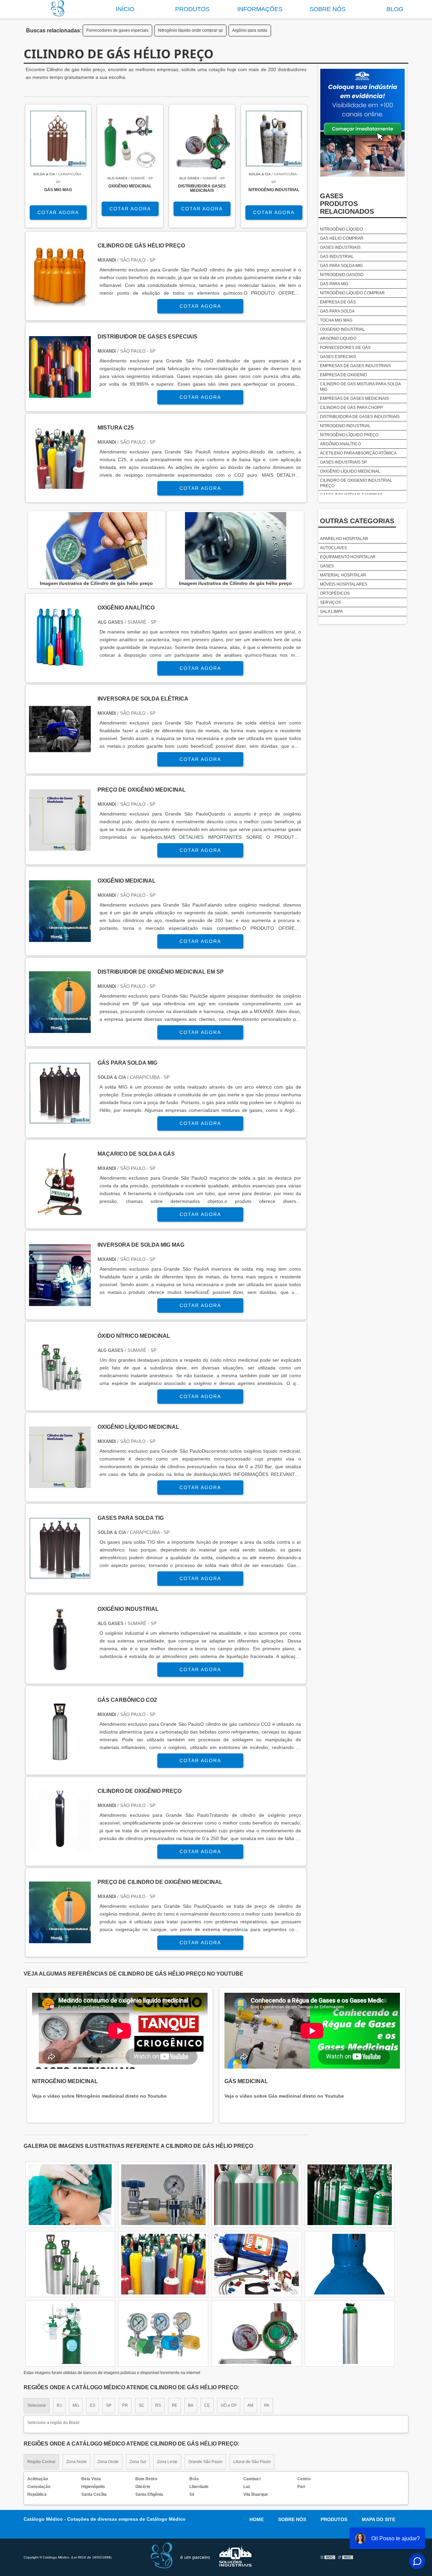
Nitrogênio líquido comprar (352, 293)
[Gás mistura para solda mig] (256, 2264)
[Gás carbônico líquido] (163, 2264)
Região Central (41, 2462)
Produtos (192, 9)
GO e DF (229, 2405)
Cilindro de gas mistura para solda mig (360, 387)
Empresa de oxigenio (343, 375)
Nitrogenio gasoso (342, 275)
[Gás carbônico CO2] (60, 1757)
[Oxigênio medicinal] (60, 938)
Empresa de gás (338, 302)
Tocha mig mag (336, 320)
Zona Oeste (108, 2462)
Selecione (37, 2405)
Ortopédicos (335, 593)
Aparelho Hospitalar (344, 539)
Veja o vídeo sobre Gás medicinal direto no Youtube (284, 2096)
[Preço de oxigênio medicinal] (60, 847)
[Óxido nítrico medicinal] (60, 1393)
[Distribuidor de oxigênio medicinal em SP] (60, 1029)
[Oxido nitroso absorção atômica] (256, 2195)
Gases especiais (338, 357)
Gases (327, 566)
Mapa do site (379, 2519)
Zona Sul (138, 2462)
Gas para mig (334, 284)
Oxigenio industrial (342, 329)
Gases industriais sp (343, 462)
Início (125, 9)
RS (158, 2405)
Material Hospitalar (343, 575)
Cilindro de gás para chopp (351, 408)
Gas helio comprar (342, 238)
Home (256, 2519)
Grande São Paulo (205, 2462)
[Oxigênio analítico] (60, 665)
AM (250, 2405)
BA (191, 2405)
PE (174, 2405)
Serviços (330, 602)
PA (267, 2405)
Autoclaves (333, 548)
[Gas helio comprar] (256, 2334)
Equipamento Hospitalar (348, 557)
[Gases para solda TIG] (60, 1575)
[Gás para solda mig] (60, 1120)
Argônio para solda (250, 30)
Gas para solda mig (341, 266)
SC (142, 2405)
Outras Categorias (357, 521)
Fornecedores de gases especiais (117, 30)
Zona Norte (76, 2462)
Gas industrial (337, 257)
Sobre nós (328, 9)
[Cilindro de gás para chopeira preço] (163, 2195)
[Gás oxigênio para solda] (70, 2264)
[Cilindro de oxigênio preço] (60, 1848)
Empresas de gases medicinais (354, 398)
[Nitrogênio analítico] (70, 2334)
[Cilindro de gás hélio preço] (96, 546)
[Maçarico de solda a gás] (60, 1211)
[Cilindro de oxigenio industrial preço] (70, 2195)
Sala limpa (331, 612)
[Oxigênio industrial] (60, 1666)
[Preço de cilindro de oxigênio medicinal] (60, 1939)
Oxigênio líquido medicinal (350, 471)
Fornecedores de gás (345, 348)
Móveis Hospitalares (344, 584)
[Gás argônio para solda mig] (350, 2264)
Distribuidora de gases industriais (360, 417)
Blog (395, 9)
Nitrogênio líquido (341, 229)
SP (109, 2405)
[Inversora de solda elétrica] (60, 756)
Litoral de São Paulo (252, 2462)
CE (207, 2405)
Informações (260, 9)
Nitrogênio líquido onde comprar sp (190, 30)
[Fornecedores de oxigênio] (350, 2334)
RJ (59, 2405)
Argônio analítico (340, 444)
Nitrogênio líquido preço (349, 435)
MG (76, 2405)
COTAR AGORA (58, 212)
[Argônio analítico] (163, 2334)
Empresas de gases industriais (355, 366)
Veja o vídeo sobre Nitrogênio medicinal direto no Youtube (99, 2096)
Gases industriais (340, 247)
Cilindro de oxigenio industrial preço (356, 483)
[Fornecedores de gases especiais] (350, 2195)
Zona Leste (167, 2462)
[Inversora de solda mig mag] (60, 1302)
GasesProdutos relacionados (347, 204)
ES (92, 2405)
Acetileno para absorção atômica (358, 453)
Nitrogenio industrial (345, 426)
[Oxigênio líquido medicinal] (60, 1484)
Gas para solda (337, 311)
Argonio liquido (338, 338)
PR (125, 2405)
